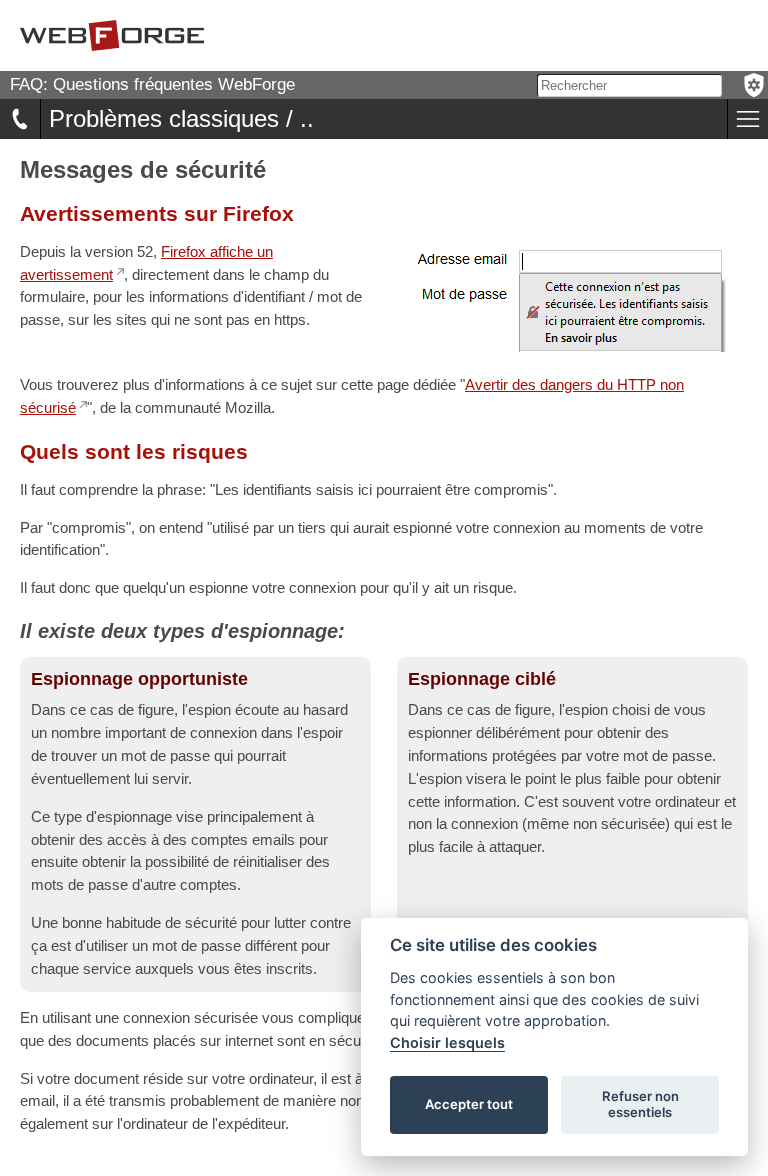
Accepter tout (469, 1104)
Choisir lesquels (447, 1042)
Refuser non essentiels (640, 1104)
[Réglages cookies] (754, 85)
